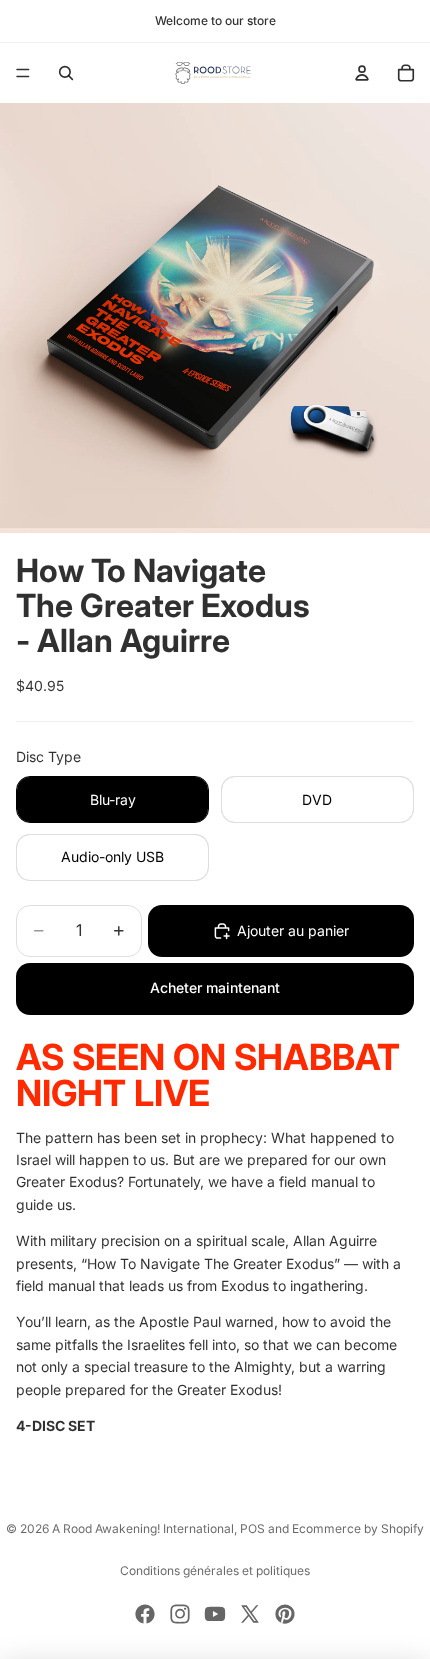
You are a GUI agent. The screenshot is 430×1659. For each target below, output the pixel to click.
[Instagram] (180, 1614)
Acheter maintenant (215, 987)
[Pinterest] (285, 1614)
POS (252, 1528)
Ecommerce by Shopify (358, 1528)
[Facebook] (145, 1614)
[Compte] (362, 73)
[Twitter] (250, 1614)
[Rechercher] (66, 73)
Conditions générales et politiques (215, 1570)
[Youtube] (215, 1614)
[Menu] (23, 73)
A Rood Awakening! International (143, 1528)
